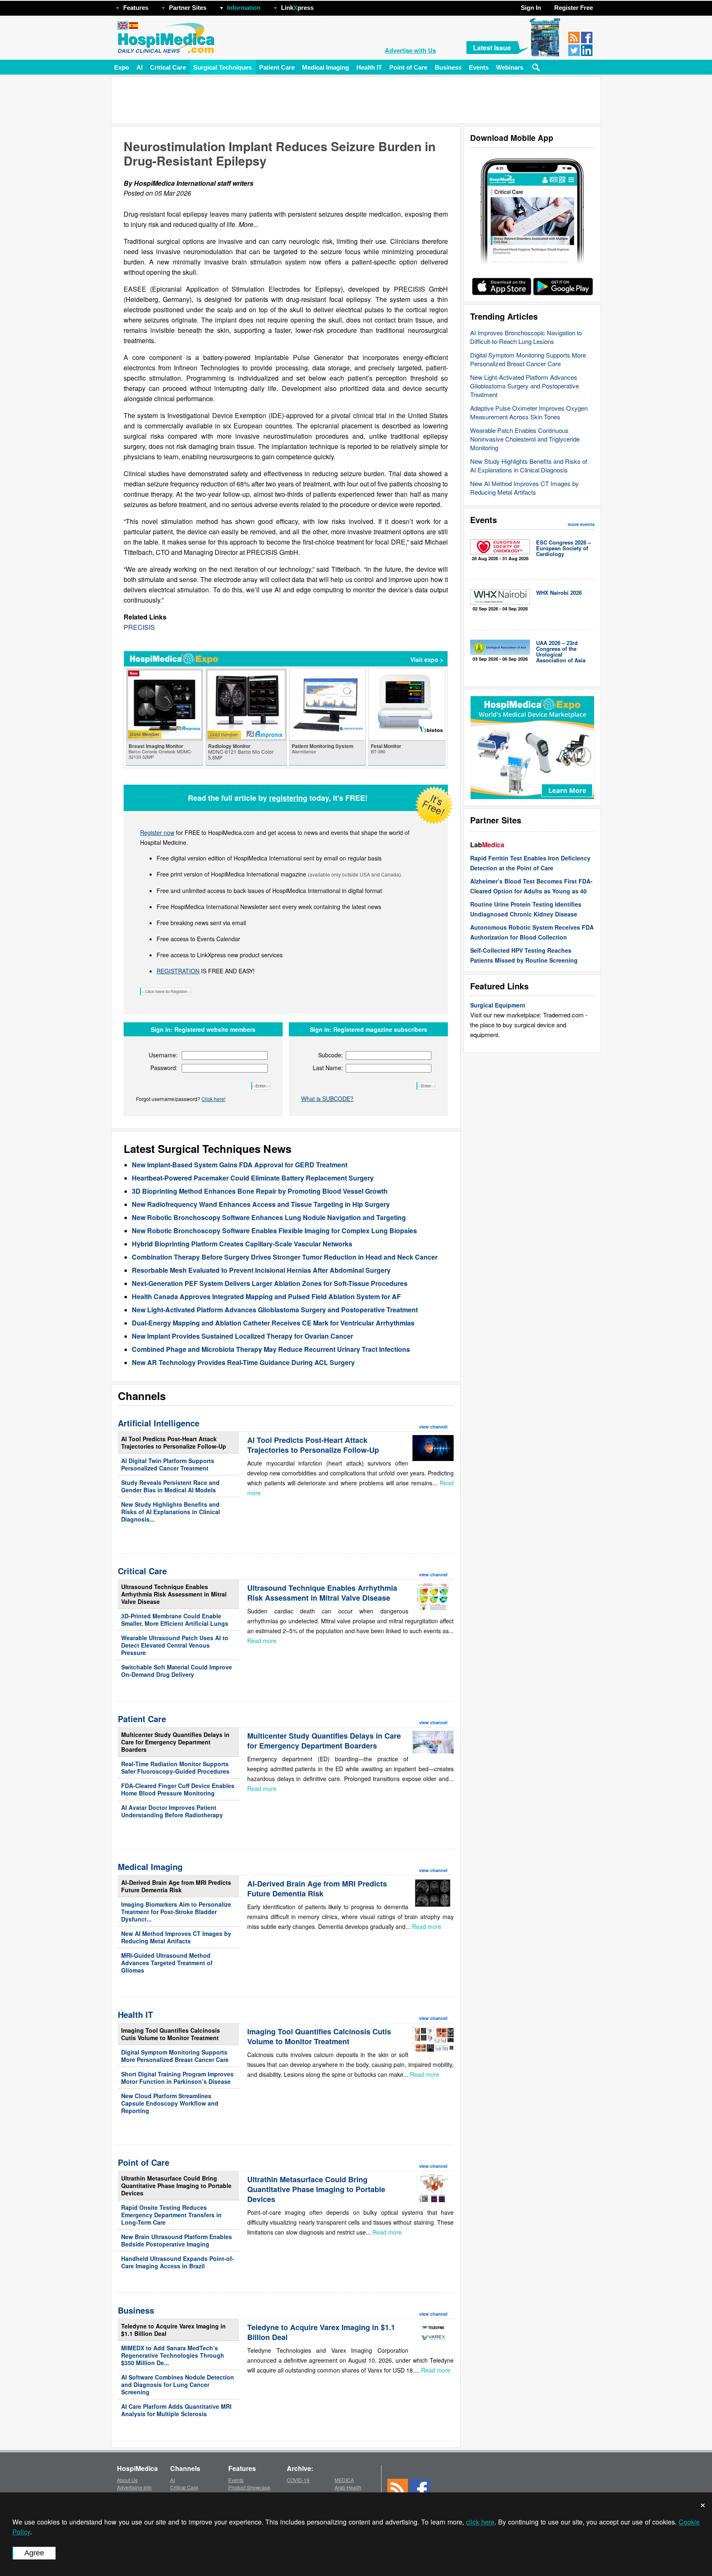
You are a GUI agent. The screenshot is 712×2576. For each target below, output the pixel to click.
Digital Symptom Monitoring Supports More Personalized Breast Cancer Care (528, 359)
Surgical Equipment (498, 1005)
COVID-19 (298, 2480)
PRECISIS (139, 627)
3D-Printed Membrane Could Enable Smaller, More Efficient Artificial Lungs (175, 1620)
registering (288, 798)
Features (136, 8)
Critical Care (168, 67)
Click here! (213, 1099)
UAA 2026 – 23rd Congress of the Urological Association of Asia (561, 651)
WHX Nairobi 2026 (559, 593)
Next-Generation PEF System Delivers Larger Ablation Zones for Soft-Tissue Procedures (270, 1283)
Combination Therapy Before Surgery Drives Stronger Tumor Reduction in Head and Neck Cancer (285, 1257)
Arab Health (348, 2487)
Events (479, 67)
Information (244, 8)
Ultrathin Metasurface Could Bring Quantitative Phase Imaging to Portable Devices (176, 2186)
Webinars (510, 67)
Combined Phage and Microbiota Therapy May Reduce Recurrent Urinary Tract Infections (271, 1349)
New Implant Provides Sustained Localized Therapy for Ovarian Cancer (242, 1336)
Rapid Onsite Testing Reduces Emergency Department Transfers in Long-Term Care (171, 2215)
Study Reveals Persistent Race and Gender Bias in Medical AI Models (170, 1486)
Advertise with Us (410, 50)
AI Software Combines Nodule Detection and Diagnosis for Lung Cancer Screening (178, 2384)
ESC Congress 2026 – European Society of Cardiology (563, 548)
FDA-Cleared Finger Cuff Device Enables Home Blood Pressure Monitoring (178, 1789)
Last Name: (328, 1068)
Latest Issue (492, 48)
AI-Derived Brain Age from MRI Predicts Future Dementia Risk (176, 1886)
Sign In (531, 8)
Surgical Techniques (222, 67)
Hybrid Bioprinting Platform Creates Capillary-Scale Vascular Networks (242, 1244)
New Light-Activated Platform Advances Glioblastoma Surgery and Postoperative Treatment (525, 386)
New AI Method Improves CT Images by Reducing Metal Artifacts (525, 488)
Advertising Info (134, 2487)
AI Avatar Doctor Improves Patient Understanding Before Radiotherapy (172, 1811)
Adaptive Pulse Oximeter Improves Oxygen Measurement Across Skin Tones (529, 412)
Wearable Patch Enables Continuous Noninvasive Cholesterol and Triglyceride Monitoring (525, 439)
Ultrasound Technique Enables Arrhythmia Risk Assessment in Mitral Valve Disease (174, 1594)
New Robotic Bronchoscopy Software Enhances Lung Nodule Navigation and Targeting (269, 1217)
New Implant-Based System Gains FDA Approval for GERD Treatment (240, 1165)
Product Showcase (249, 2487)
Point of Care (408, 67)
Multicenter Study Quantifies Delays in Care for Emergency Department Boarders (175, 1742)
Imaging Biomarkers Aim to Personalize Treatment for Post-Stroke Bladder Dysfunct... (176, 1912)
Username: (163, 1055)
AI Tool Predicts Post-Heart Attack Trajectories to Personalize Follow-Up (174, 1442)
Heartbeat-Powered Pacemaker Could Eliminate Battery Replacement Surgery (253, 1178)
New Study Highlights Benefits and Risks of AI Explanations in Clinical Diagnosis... (171, 1512)
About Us (127, 2480)
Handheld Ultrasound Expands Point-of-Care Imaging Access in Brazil (178, 2262)
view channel (433, 1427)
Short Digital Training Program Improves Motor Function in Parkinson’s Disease (177, 2078)
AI (139, 67)
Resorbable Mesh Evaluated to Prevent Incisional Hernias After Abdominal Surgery (261, 1270)
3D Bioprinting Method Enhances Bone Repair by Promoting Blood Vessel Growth (260, 1191)
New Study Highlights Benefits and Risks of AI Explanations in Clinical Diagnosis (529, 465)
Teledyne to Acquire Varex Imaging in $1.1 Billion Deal (173, 2330)
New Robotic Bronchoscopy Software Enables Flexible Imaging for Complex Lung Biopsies (274, 1231)
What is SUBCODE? (327, 1099)
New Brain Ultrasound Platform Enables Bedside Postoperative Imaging (177, 2240)
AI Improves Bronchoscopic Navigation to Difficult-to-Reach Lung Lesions (526, 337)
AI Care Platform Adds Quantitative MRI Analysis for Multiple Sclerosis (176, 2410)
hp (326, 6)
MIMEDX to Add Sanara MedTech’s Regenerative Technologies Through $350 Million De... (173, 2355)
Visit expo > (427, 659)
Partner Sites (188, 8)
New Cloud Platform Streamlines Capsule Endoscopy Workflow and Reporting (170, 2103)
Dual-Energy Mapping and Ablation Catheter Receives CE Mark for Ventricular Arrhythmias (273, 1323)
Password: (164, 1068)
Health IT (369, 67)
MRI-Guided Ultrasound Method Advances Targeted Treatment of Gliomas (167, 1963)
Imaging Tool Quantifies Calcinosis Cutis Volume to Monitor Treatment (171, 2034)
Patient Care (277, 67)
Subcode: (330, 1055)
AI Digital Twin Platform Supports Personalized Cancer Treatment (168, 1464)
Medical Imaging (326, 67)
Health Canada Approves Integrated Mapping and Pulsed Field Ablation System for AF (266, 1296)
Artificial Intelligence (159, 1423)
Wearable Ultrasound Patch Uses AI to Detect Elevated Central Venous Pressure (175, 1645)
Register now (157, 832)
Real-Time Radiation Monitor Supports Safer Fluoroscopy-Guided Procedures (175, 1767)
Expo (122, 67)
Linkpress (297, 8)
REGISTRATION (178, 971)
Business (448, 67)
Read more (262, 1641)
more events (581, 524)
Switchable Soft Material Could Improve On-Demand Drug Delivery (177, 1671)
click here (480, 2522)
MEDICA (344, 2480)
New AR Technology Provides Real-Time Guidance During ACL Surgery (243, 1362)
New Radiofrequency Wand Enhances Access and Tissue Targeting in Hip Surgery (261, 1204)
